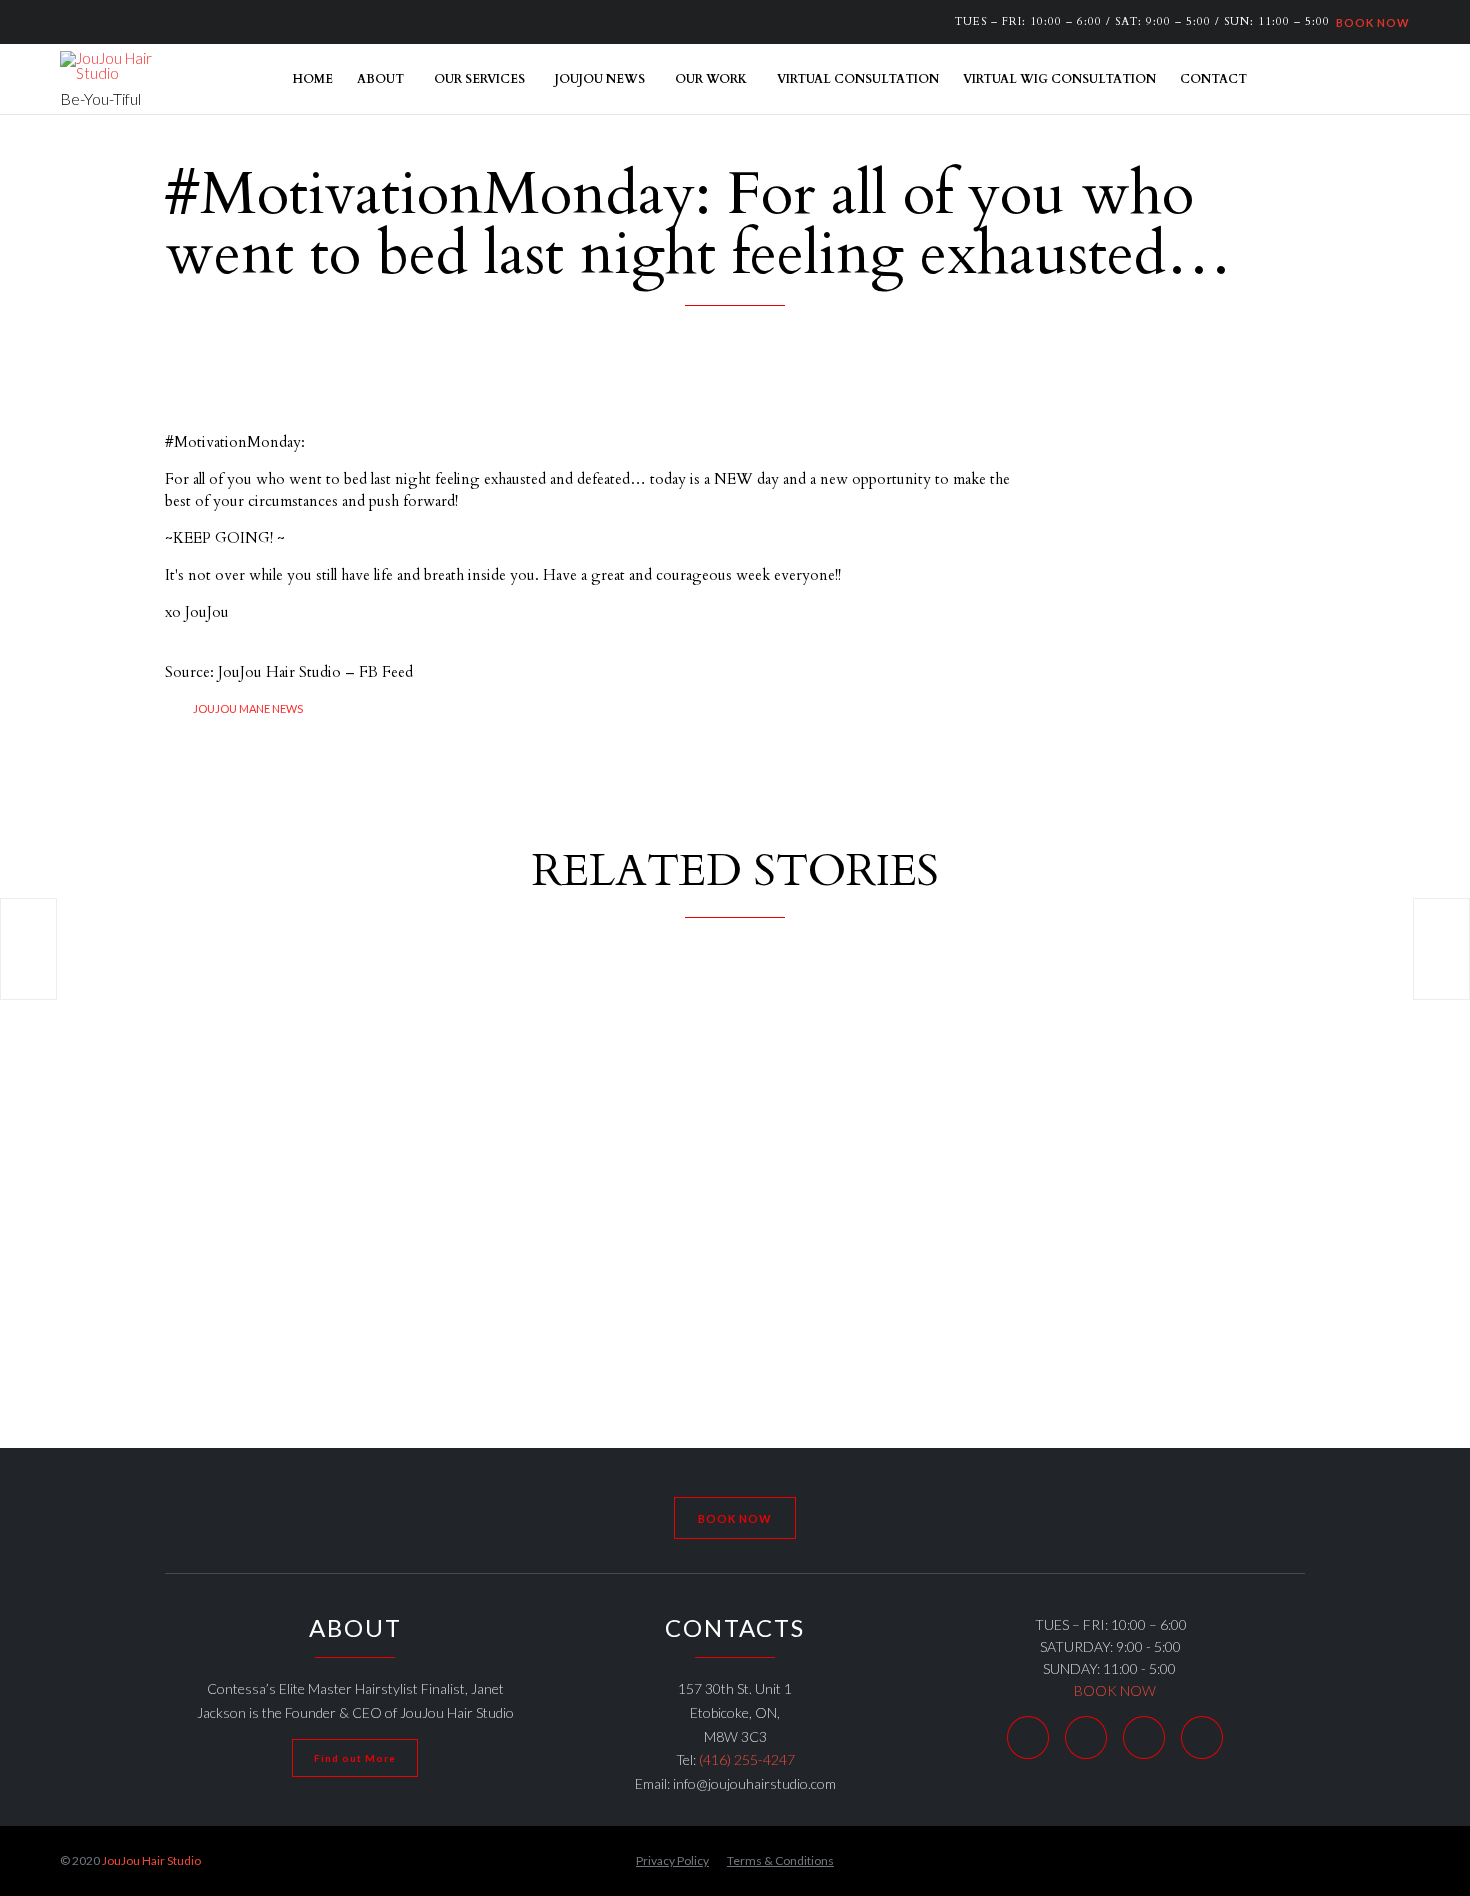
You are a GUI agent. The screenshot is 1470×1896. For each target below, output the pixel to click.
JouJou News (600, 79)
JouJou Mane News (248, 708)
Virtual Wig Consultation (1059, 79)
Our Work (711, 79)
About (380, 79)
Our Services (479, 79)
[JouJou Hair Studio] (110, 66)
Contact (1213, 79)
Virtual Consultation (858, 79)
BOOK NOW (1370, 21)
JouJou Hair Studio (151, 1860)
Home (313, 79)
